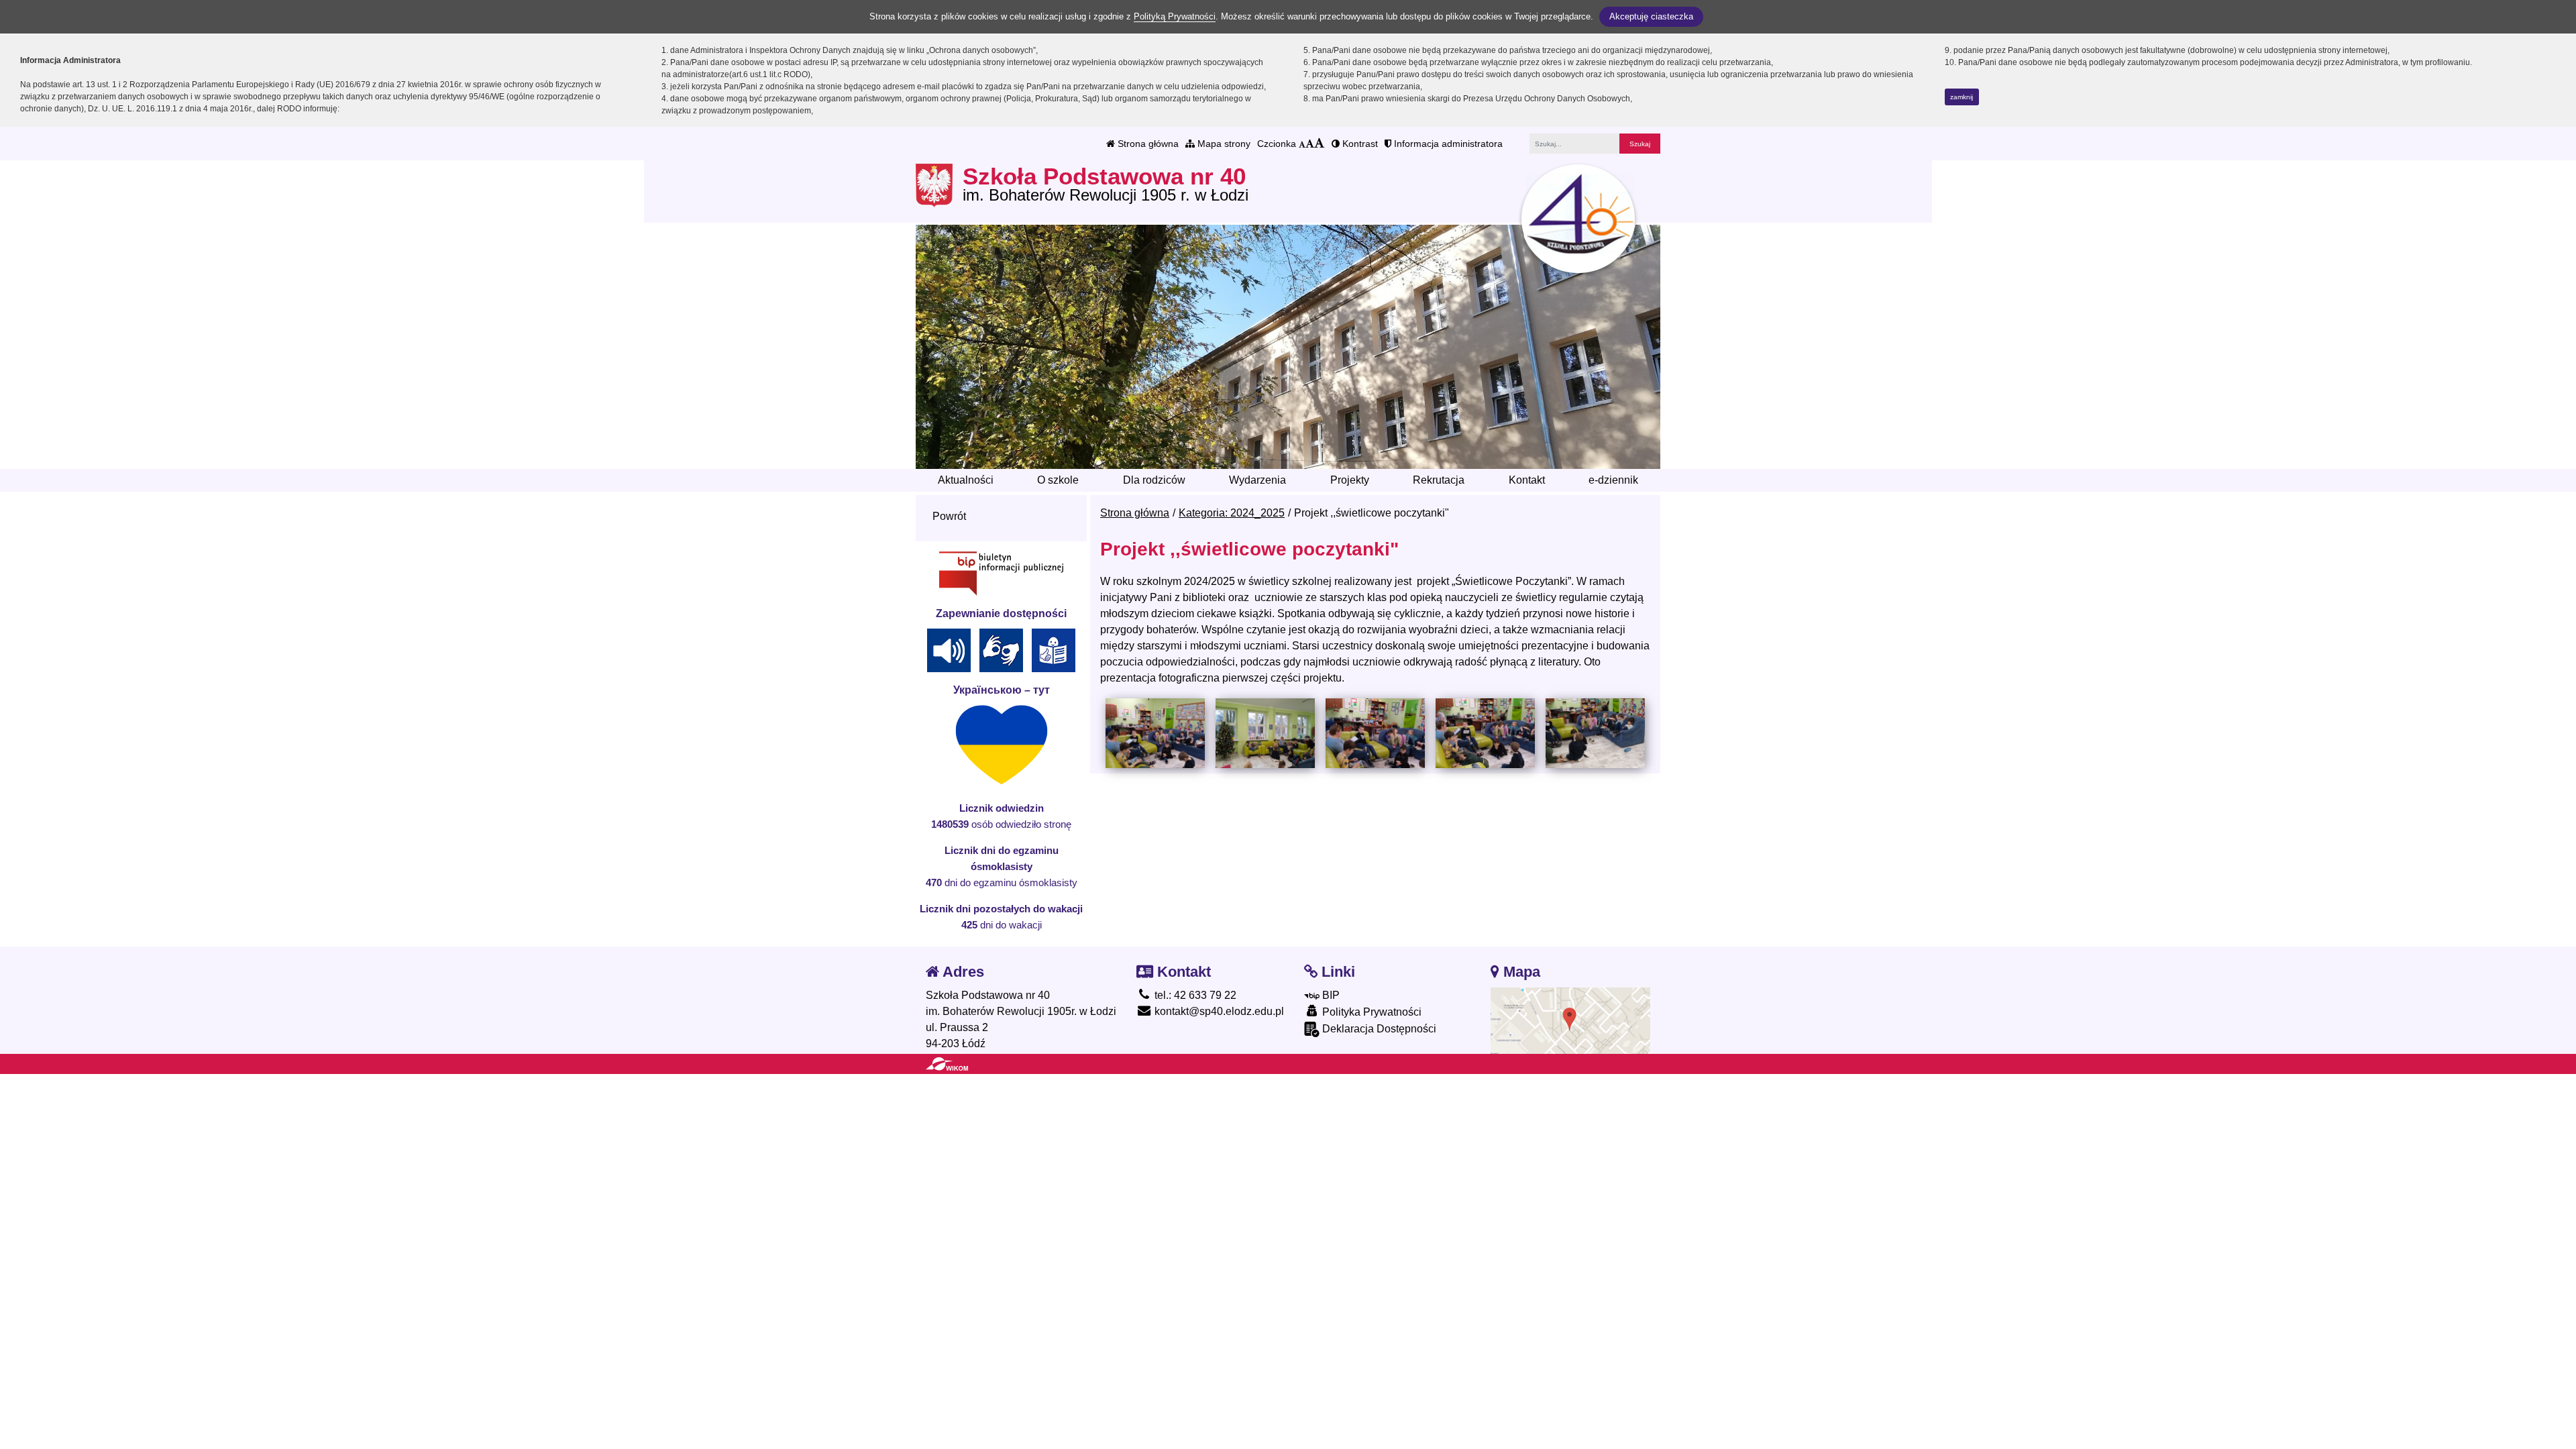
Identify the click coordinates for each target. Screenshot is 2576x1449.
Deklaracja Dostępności (1378, 1029)
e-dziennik (1613, 480)
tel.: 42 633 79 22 (1194, 995)
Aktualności (966, 480)
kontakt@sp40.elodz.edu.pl (1218, 1011)
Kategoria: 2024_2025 (1232, 513)
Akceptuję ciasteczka (1651, 16)
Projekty (1350, 480)
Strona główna (1147, 144)
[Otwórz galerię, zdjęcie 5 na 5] (1595, 733)
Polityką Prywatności (1175, 16)
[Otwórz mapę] (1571, 1020)
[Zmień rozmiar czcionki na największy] (1320, 144)
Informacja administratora (1447, 144)
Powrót (949, 516)
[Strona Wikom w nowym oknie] (947, 1064)
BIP (1330, 995)
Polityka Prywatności (1371, 1012)
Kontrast (1359, 144)
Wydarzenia (1257, 480)
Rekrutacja (1439, 480)
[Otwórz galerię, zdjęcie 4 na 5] (1485, 733)
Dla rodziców (1154, 480)
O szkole (1058, 480)
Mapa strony (1223, 144)
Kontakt (1527, 480)
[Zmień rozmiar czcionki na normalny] (1302, 144)
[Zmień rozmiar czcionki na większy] (1310, 144)
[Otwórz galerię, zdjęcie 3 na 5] (1375, 733)
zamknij (1962, 97)
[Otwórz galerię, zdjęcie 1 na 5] (1155, 733)
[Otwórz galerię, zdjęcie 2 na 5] (1265, 733)
